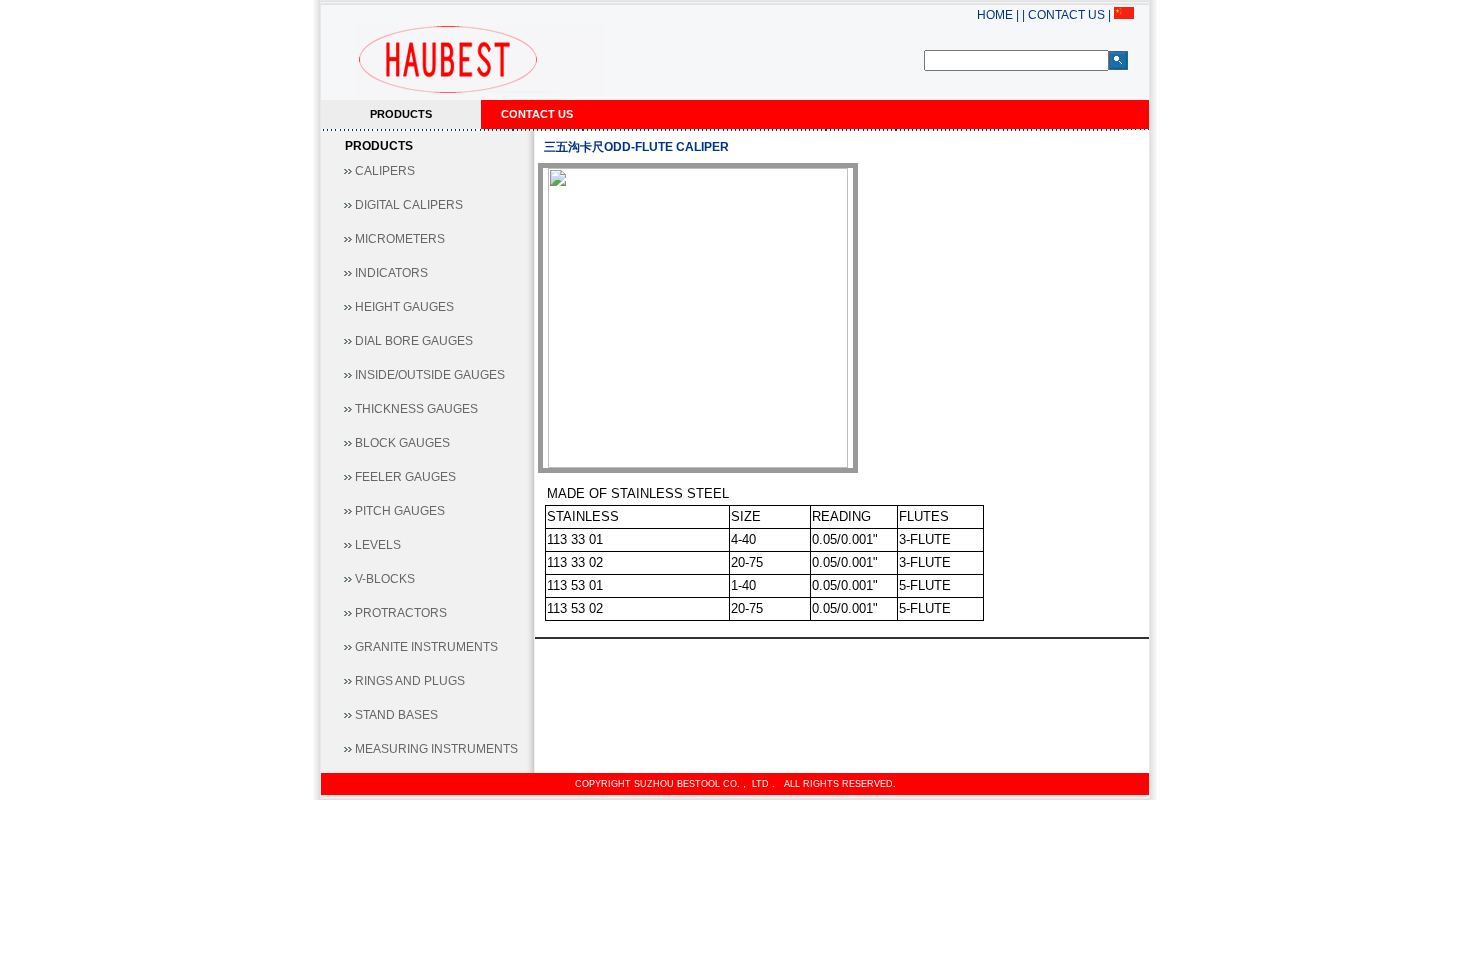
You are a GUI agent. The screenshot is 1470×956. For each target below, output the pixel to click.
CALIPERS (385, 171)
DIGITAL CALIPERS (409, 205)
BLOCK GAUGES (402, 443)
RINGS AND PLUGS (410, 681)
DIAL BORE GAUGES (414, 341)
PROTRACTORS (401, 613)
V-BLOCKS (385, 579)
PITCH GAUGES (400, 511)
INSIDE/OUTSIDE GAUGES (430, 375)
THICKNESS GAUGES (416, 409)
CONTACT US (1065, 15)
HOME (995, 15)
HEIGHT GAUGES (404, 307)
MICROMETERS (400, 239)
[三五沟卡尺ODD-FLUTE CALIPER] (698, 318)
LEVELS (378, 545)
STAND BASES (396, 715)
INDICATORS (391, 273)
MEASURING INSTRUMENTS (436, 749)
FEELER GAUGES (405, 477)
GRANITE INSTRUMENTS (426, 647)
